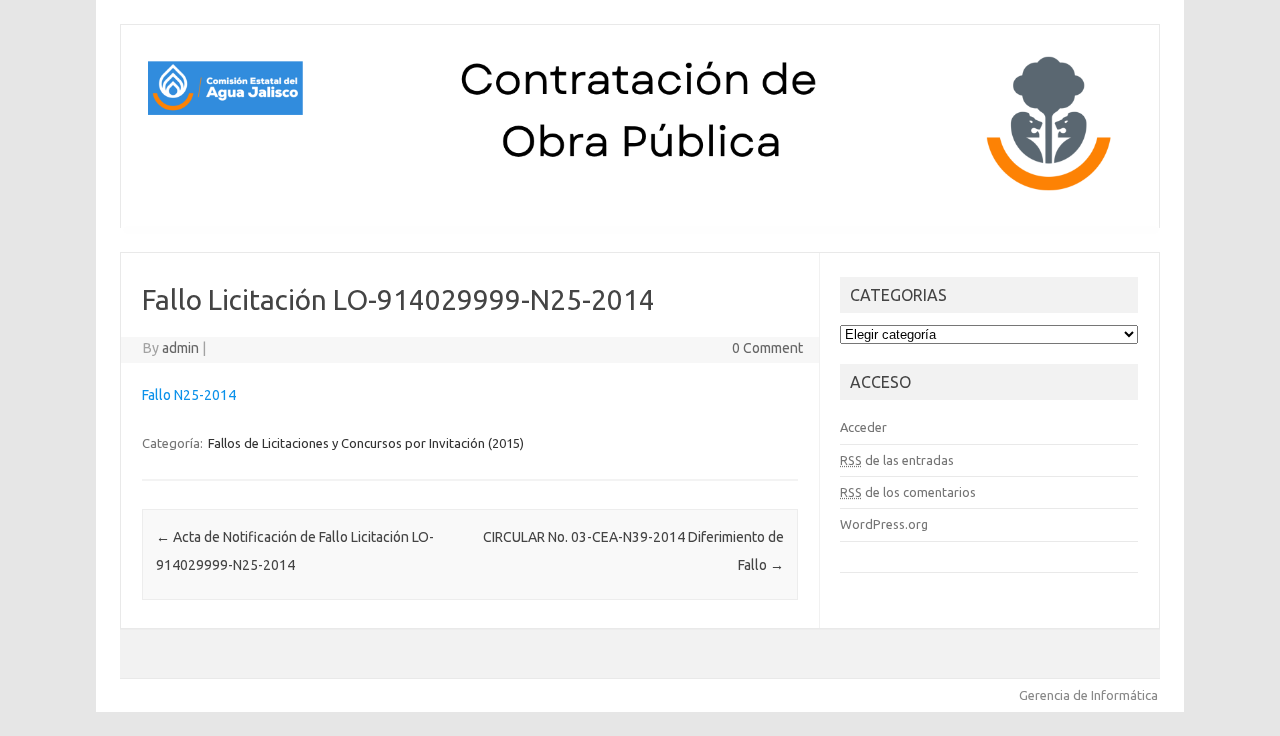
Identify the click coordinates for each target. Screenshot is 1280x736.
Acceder (863, 427)
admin (180, 348)
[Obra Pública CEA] (640, 194)
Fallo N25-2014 (189, 395)
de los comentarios (908, 492)
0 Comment (767, 348)
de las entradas (897, 460)
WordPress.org (884, 524)
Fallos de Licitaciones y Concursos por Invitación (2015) (366, 443)
